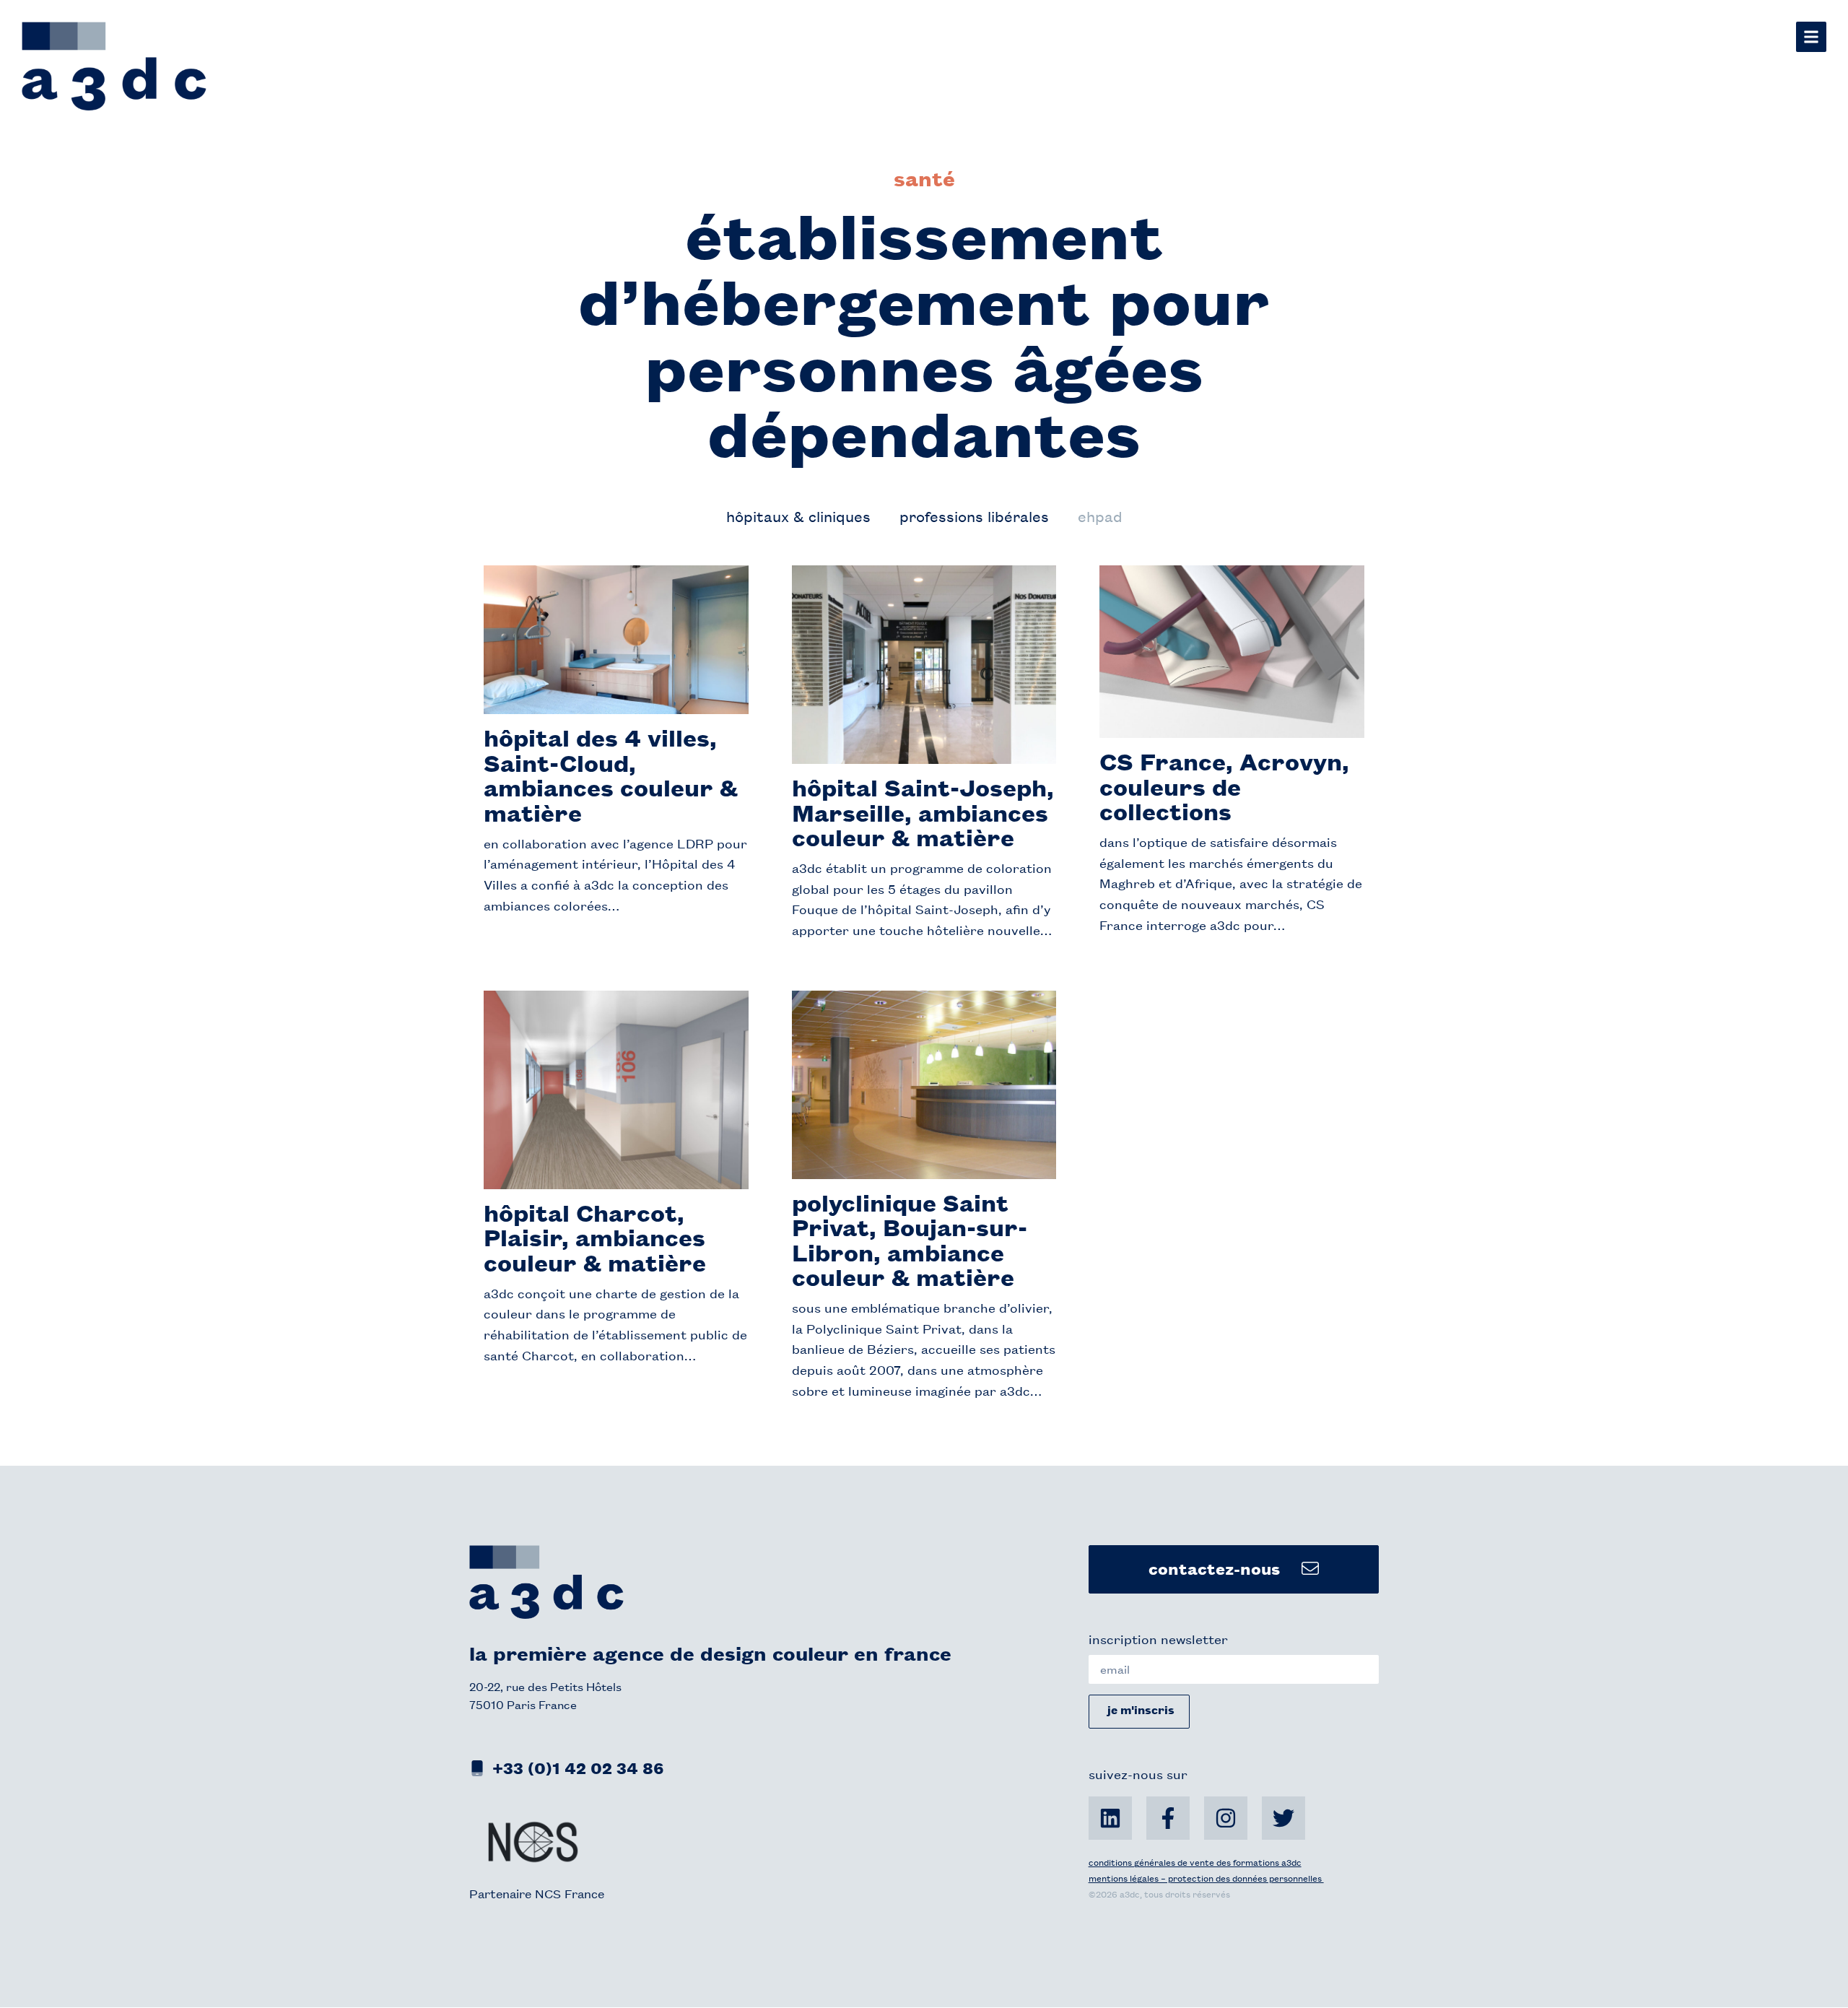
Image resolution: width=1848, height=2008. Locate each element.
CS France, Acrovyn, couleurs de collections (1224, 786)
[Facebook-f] (1168, 1818)
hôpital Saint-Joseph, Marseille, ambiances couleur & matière (923, 812)
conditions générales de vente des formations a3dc (1195, 1862)
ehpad (1100, 516)
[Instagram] (1226, 1818)
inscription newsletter (1158, 1638)
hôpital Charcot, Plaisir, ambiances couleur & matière (595, 1237)
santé (924, 178)
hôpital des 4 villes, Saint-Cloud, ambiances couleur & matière (611, 774)
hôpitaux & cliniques (798, 516)
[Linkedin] (1110, 1818)
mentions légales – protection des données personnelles (1206, 1878)
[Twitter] (1283, 1818)
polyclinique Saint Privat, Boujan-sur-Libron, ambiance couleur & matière (910, 1239)
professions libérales (974, 516)
